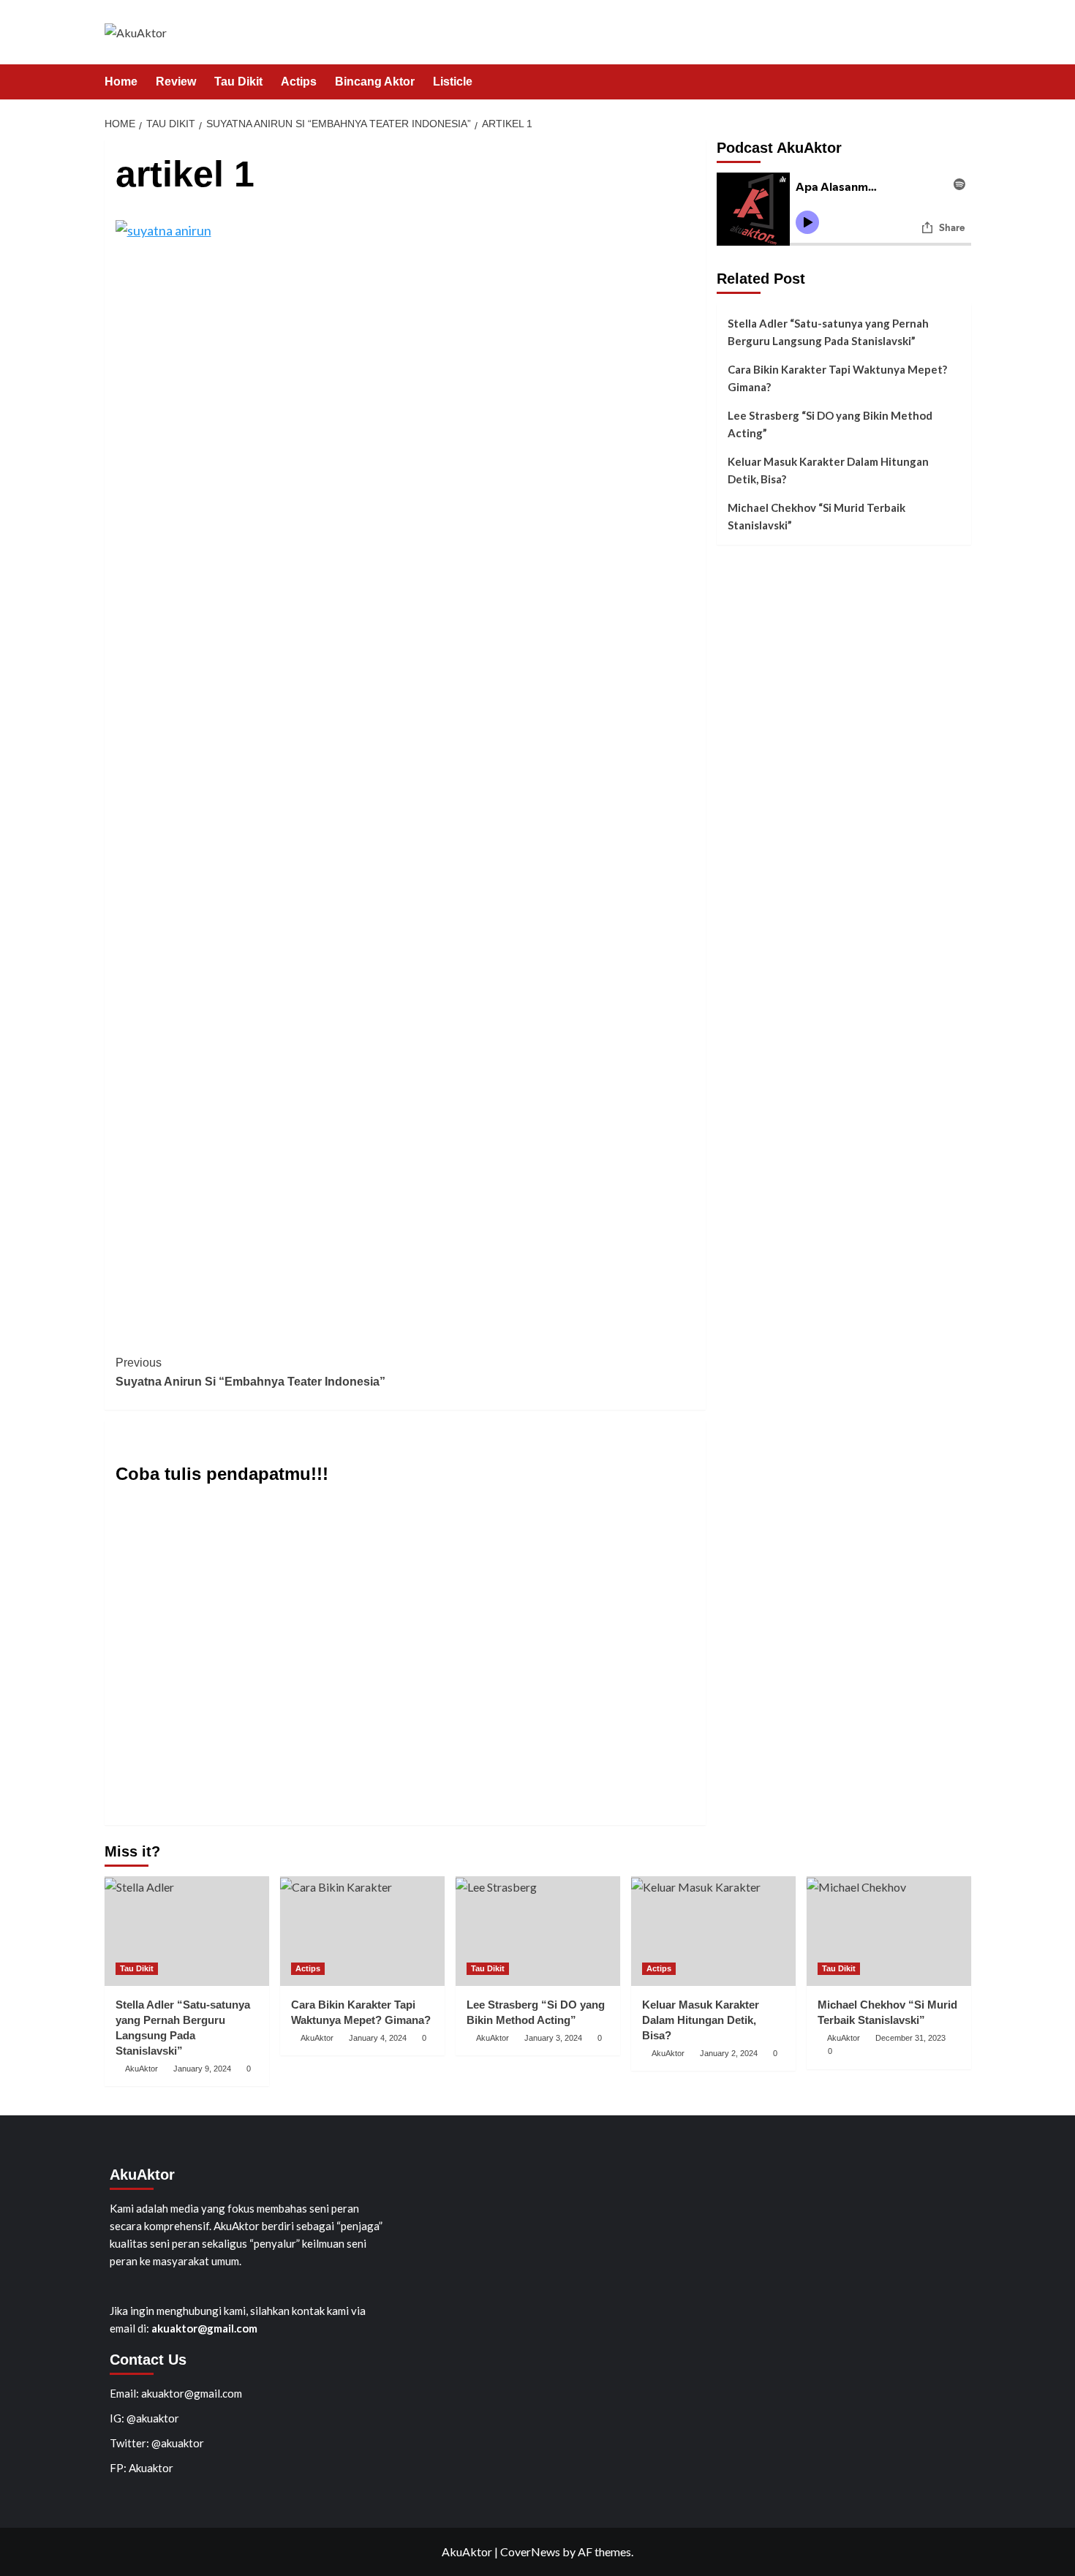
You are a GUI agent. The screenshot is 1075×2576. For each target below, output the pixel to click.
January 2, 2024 (729, 2053)
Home (121, 82)
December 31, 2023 (910, 2038)
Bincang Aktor (375, 82)
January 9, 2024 (202, 2069)
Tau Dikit (238, 82)
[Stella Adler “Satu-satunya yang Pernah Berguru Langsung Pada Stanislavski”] (187, 1931)
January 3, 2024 (553, 2038)
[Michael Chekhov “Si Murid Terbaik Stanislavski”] (889, 1931)
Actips (299, 82)
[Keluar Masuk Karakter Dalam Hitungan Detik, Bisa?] (713, 1931)
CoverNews (530, 2552)
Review (176, 82)
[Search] (962, 82)
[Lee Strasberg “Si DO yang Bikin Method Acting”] (538, 1931)
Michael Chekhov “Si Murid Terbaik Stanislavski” (816, 516)
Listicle (453, 82)
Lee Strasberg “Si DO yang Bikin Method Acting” (830, 424)
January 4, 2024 (378, 2038)
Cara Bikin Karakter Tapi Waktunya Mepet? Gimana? (837, 378)
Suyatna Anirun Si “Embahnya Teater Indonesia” (250, 1372)
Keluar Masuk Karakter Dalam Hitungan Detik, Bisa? (828, 470)
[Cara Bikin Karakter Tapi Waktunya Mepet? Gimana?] (362, 1931)
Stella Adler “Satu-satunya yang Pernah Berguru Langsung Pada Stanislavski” (828, 332)
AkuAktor (142, 2069)
